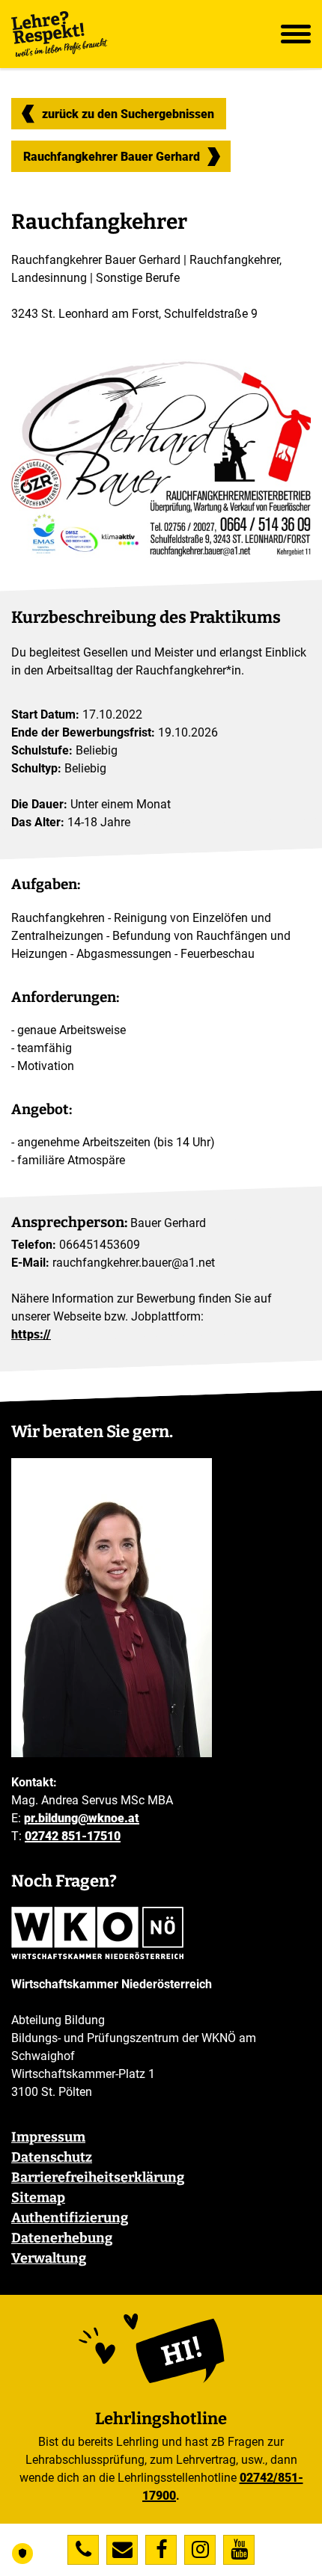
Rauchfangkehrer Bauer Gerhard (111, 160)
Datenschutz (52, 2157)
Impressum (48, 2137)
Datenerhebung (62, 2238)
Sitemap (38, 2198)
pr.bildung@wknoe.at (82, 1818)
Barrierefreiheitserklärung (98, 2177)
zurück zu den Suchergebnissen (128, 114)
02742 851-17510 (73, 1836)
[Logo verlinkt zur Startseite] (60, 34)
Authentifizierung (70, 2218)
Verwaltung (49, 2258)
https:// (31, 1334)
